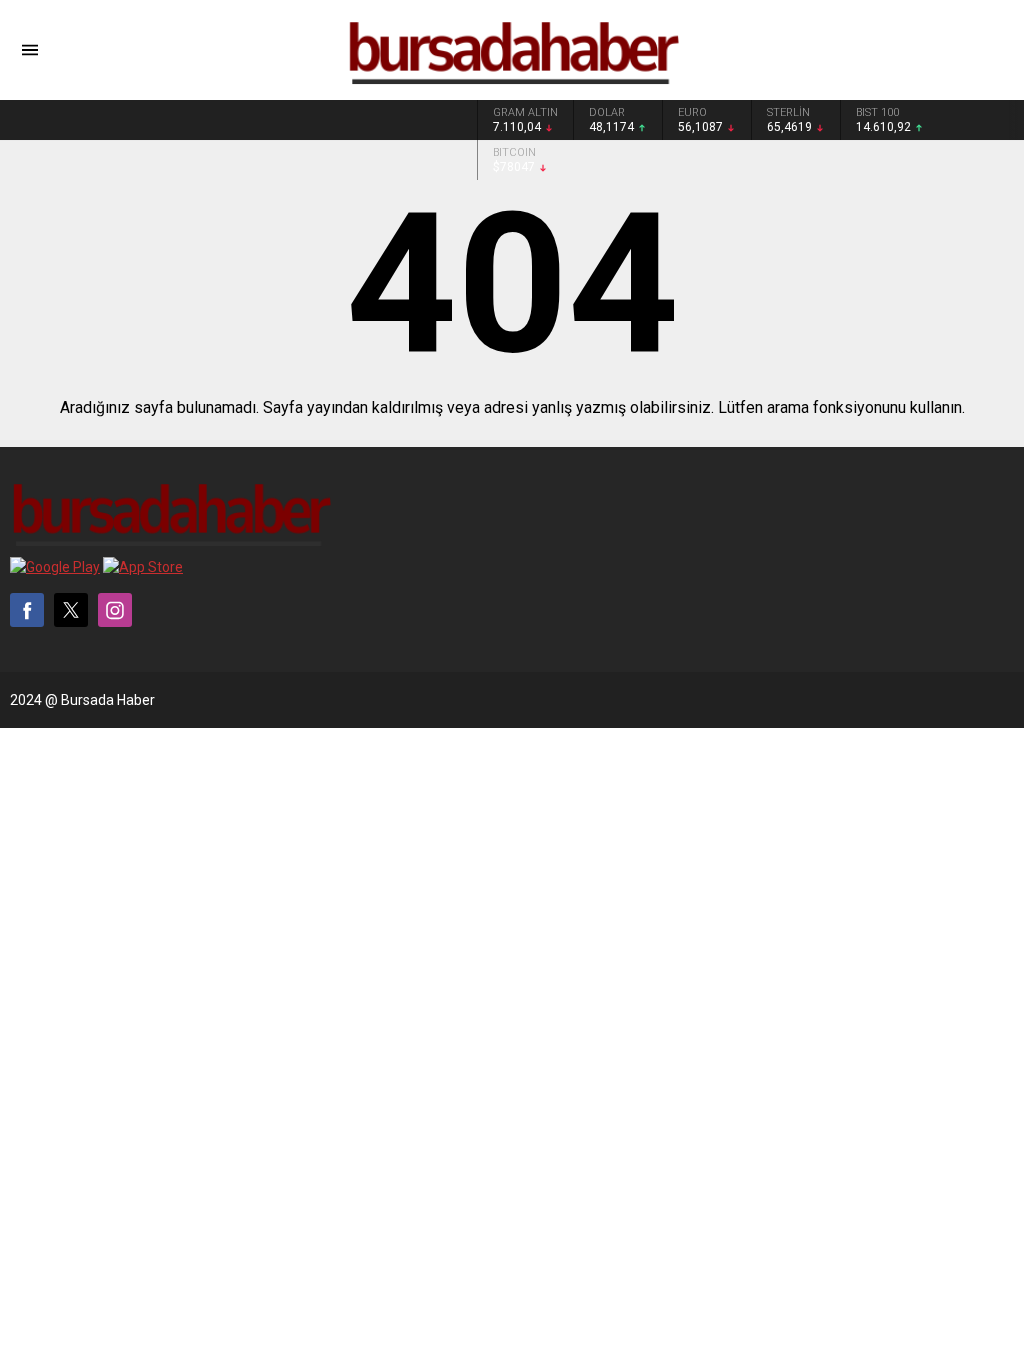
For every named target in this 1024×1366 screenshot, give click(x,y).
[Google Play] (55, 567)
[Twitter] (71, 610)
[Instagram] (115, 610)
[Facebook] (27, 610)
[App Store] (143, 567)
